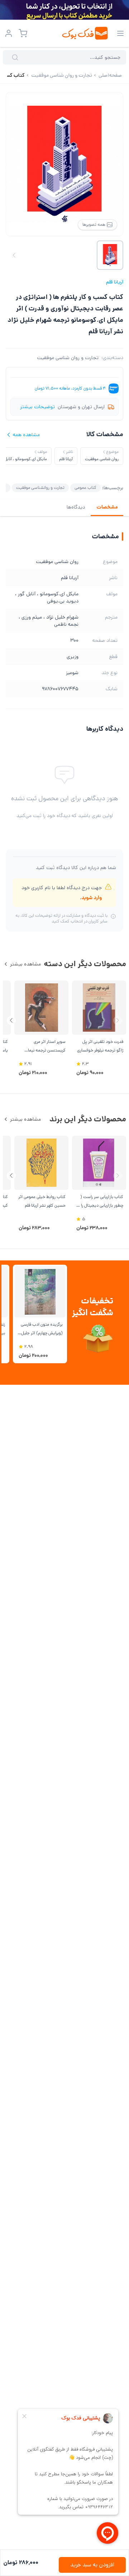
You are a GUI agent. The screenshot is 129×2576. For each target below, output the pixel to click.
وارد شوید (92, 898)
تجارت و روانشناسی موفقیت (40, 488)
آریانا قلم (115, 282)
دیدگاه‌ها (76, 507)
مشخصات (107, 507)
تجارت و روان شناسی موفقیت (68, 358)
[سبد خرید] (23, 33)
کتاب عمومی (85, 488)
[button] (11, 1020)
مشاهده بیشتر (25, 964)
